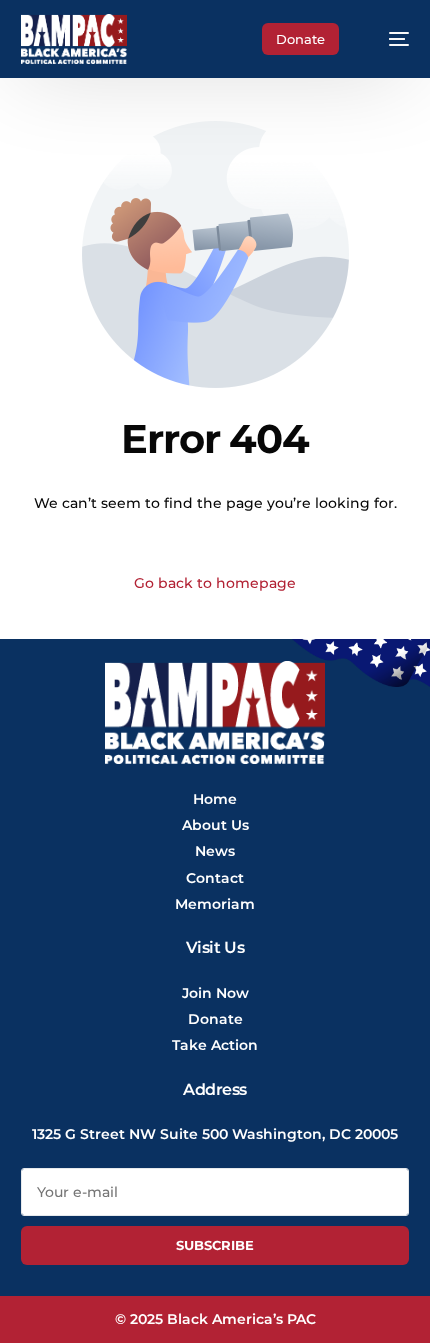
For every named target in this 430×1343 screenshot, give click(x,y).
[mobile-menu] (389, 39)
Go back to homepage (215, 583)
